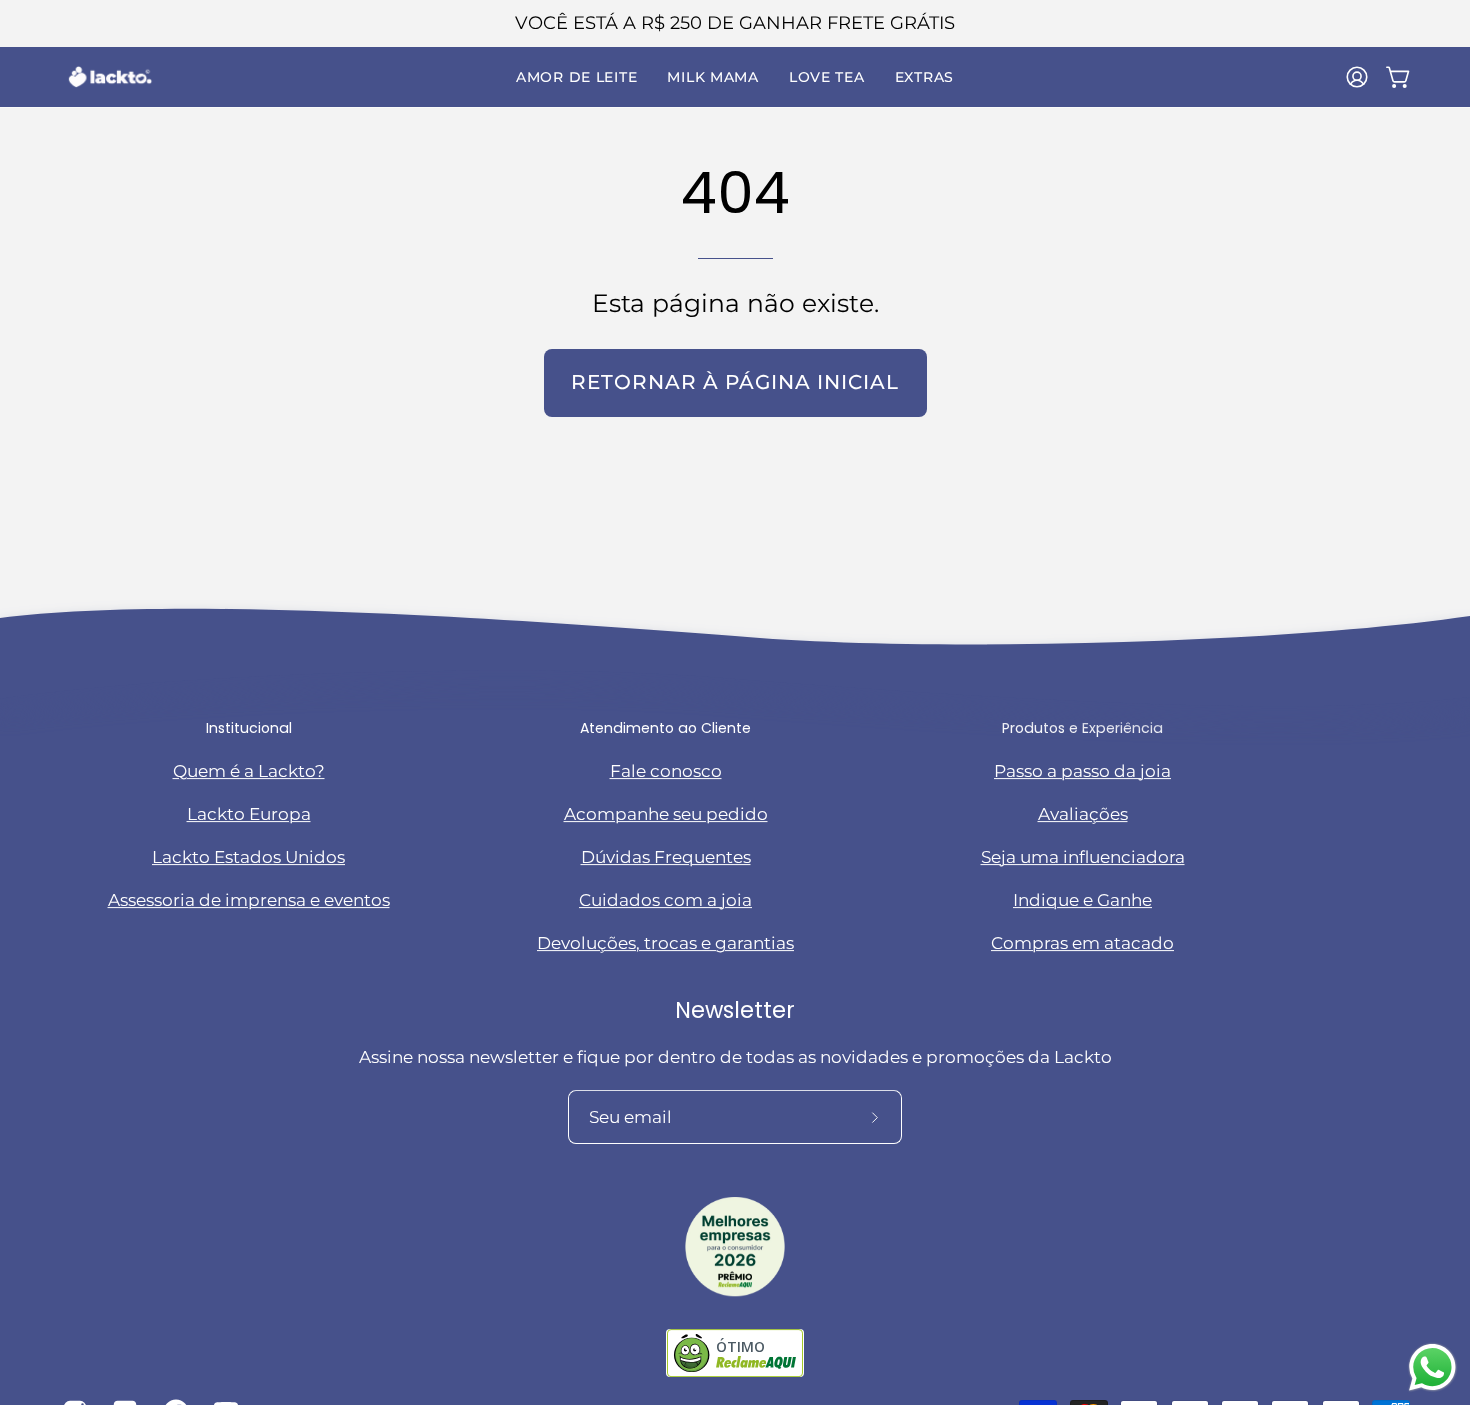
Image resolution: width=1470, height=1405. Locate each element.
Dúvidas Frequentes (666, 857)
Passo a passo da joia (1082, 771)
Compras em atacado (1082, 943)
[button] (576, 77)
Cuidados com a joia (665, 900)
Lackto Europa (249, 814)
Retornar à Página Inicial (735, 382)
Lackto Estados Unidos (248, 857)
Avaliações (1083, 814)
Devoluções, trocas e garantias (665, 943)
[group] (735, 23)
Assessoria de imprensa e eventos (249, 900)
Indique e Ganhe (1082, 900)
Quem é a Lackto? (249, 771)
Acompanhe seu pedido (666, 814)
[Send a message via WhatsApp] (1432, 1367)
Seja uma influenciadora (1083, 857)
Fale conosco (666, 771)
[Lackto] (110, 77)
